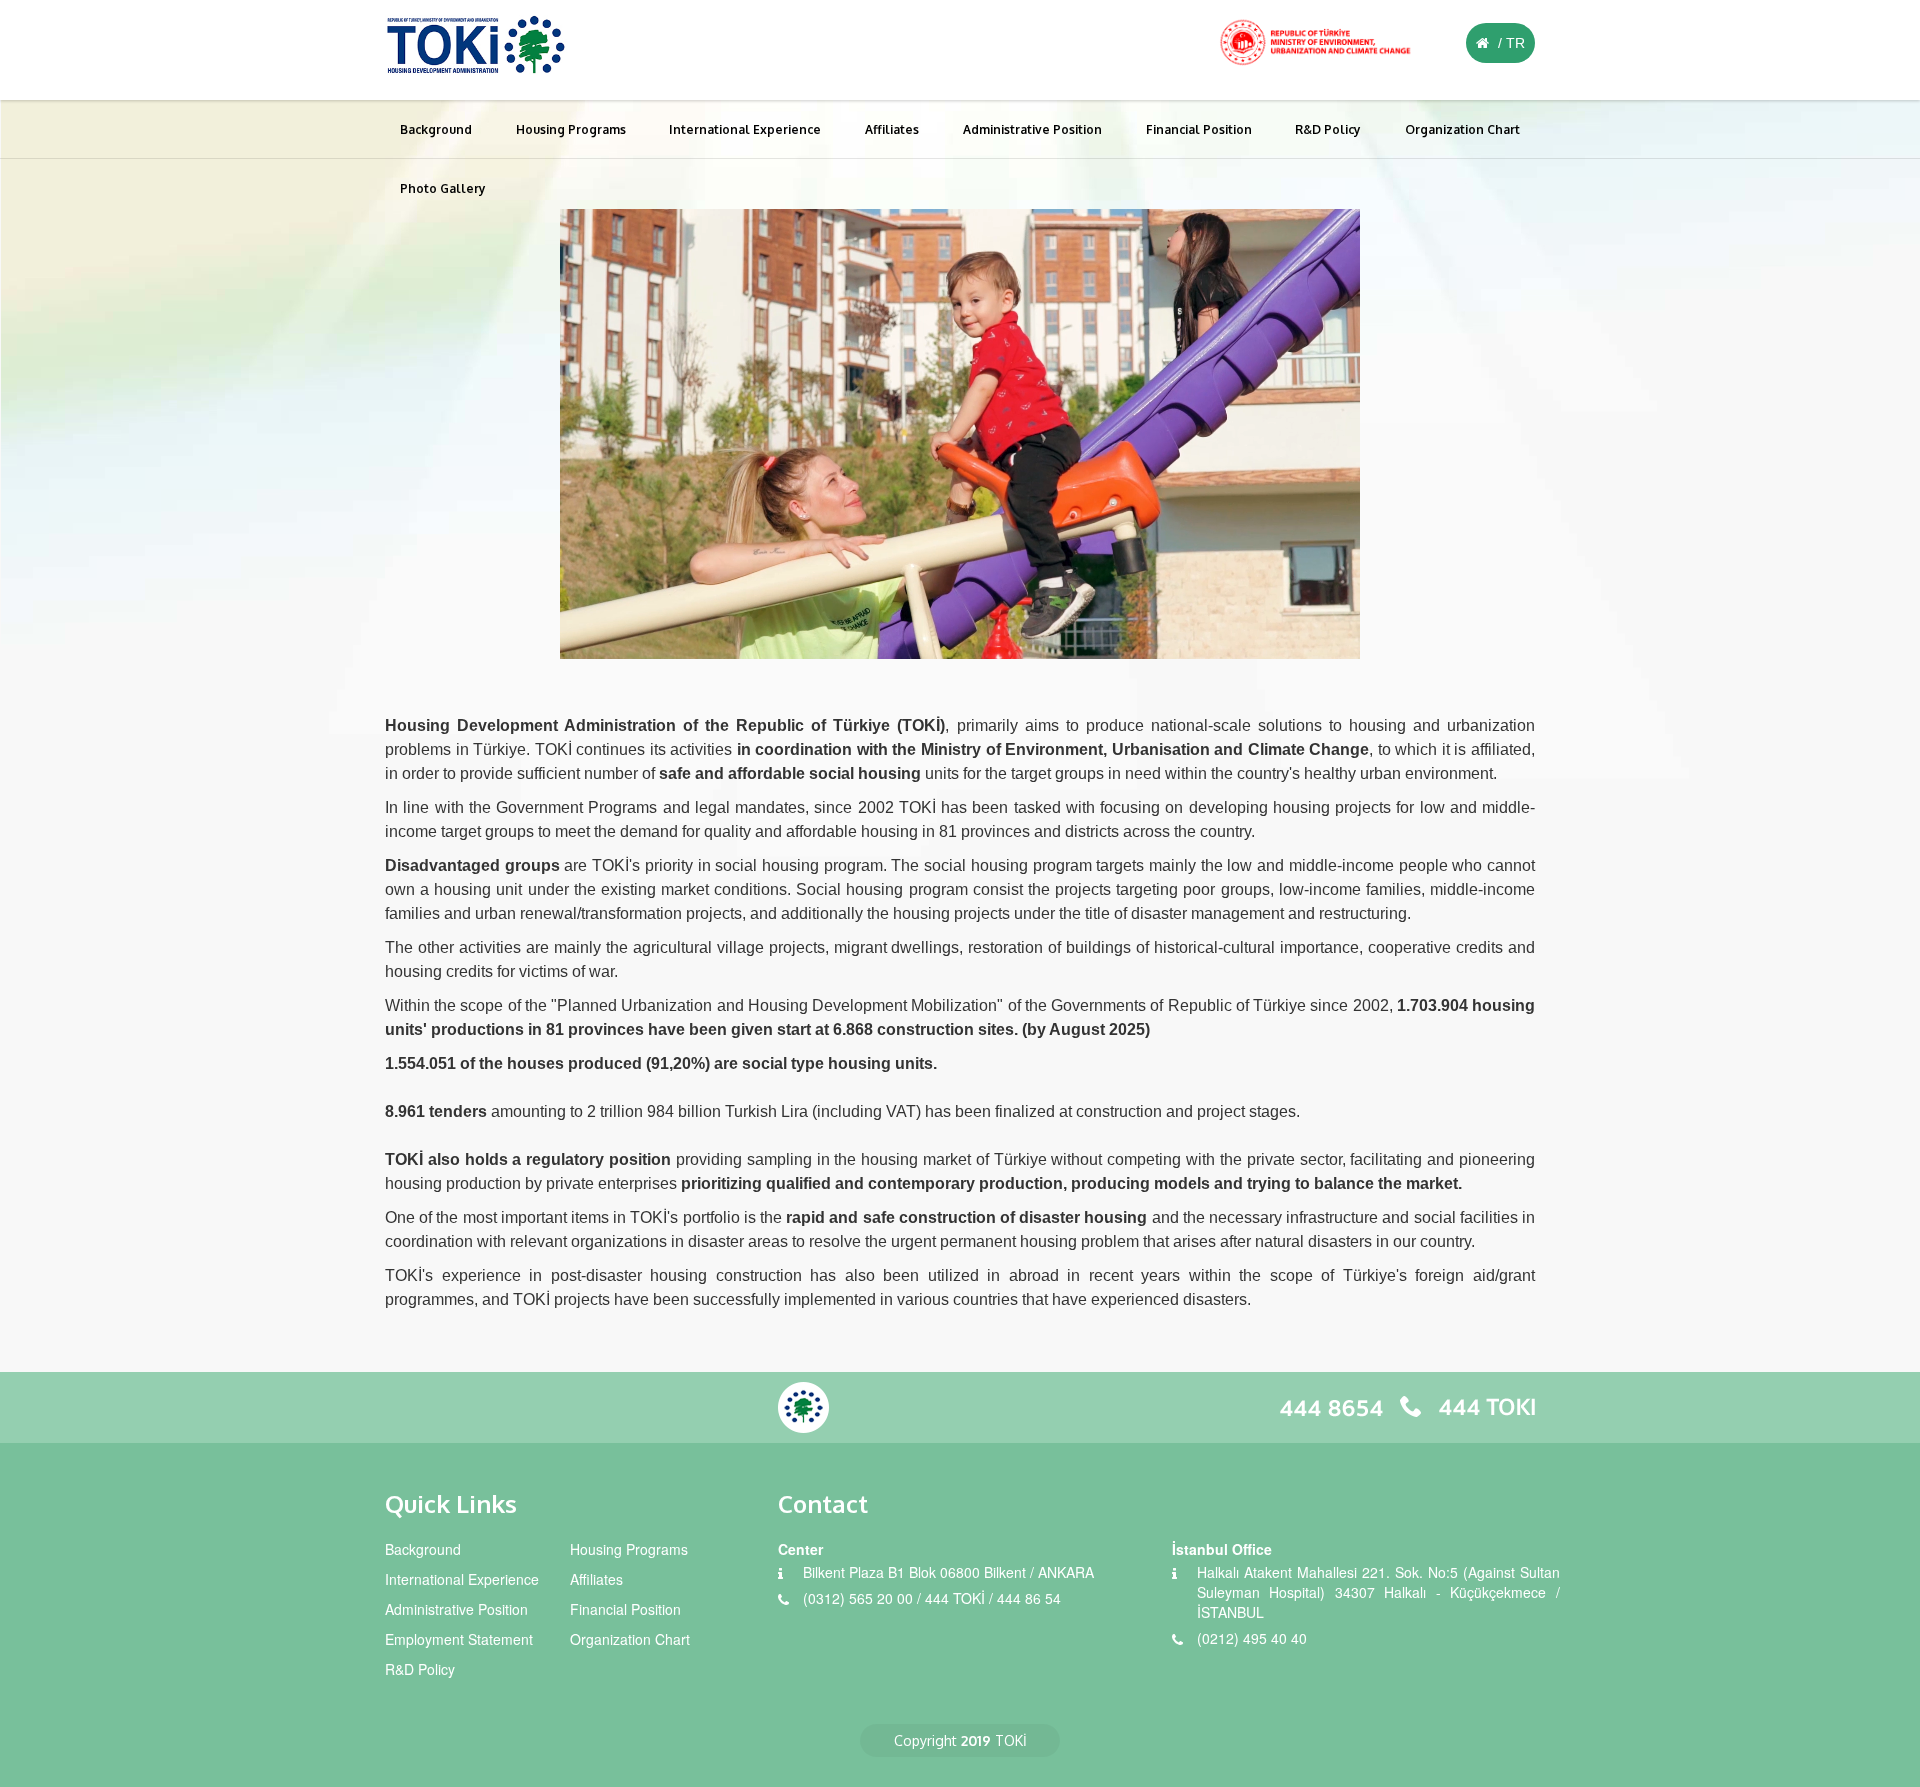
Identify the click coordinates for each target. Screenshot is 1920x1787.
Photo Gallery (443, 188)
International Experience (745, 129)
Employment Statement (459, 1639)
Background (436, 129)
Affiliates (892, 129)
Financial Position (1199, 129)
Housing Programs (571, 129)
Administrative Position (1032, 129)
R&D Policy (1328, 129)
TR (1515, 43)
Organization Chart (1462, 129)
